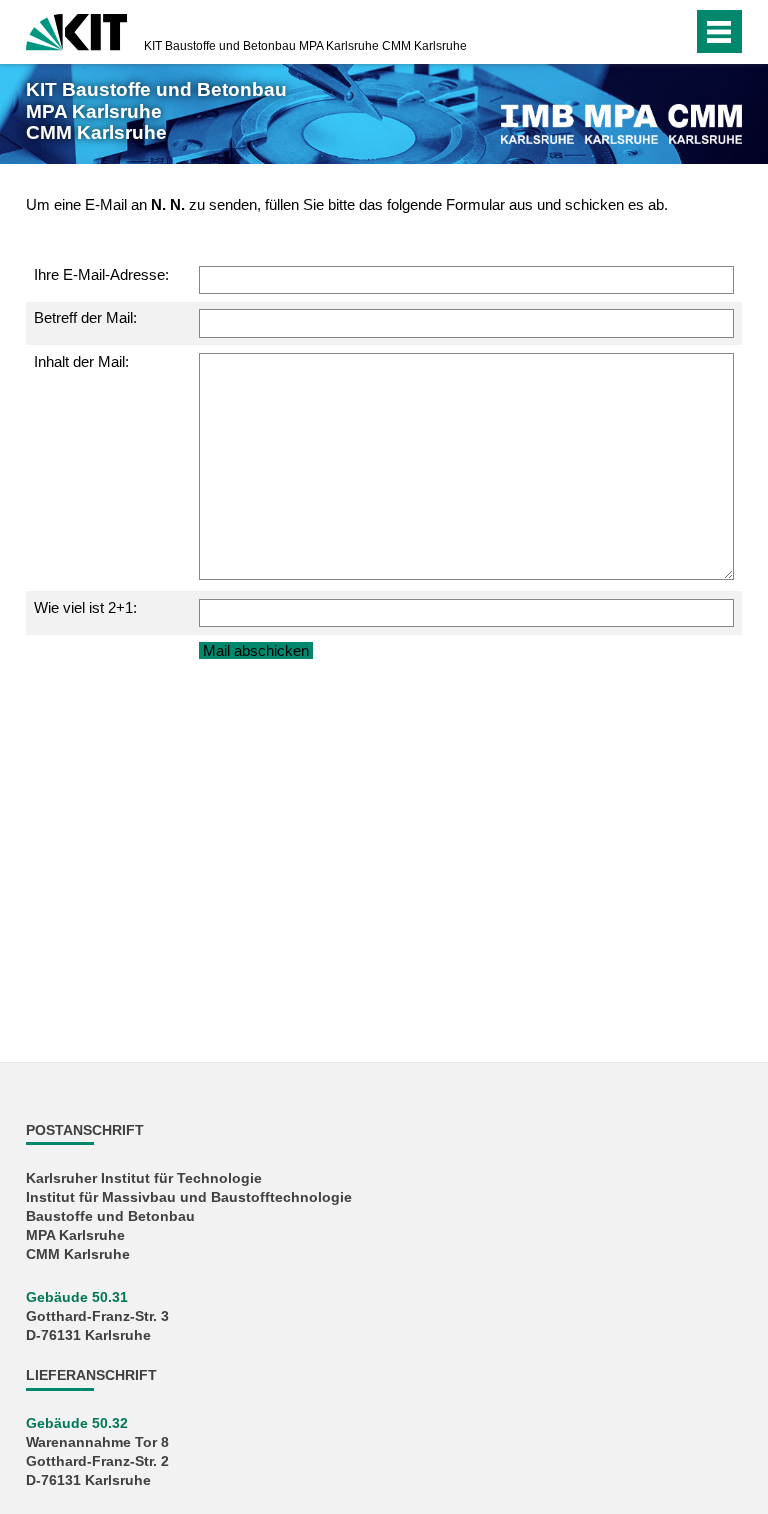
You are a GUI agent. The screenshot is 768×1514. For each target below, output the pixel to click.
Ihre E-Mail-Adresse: (101, 274)
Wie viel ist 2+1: (85, 607)
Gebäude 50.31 (77, 1297)
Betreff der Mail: (85, 317)
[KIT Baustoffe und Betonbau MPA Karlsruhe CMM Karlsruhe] (621, 124)
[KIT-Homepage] (76, 30)
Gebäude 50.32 (77, 1423)
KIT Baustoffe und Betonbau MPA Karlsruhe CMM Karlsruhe (305, 46)
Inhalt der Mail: (81, 361)
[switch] (672, 32)
